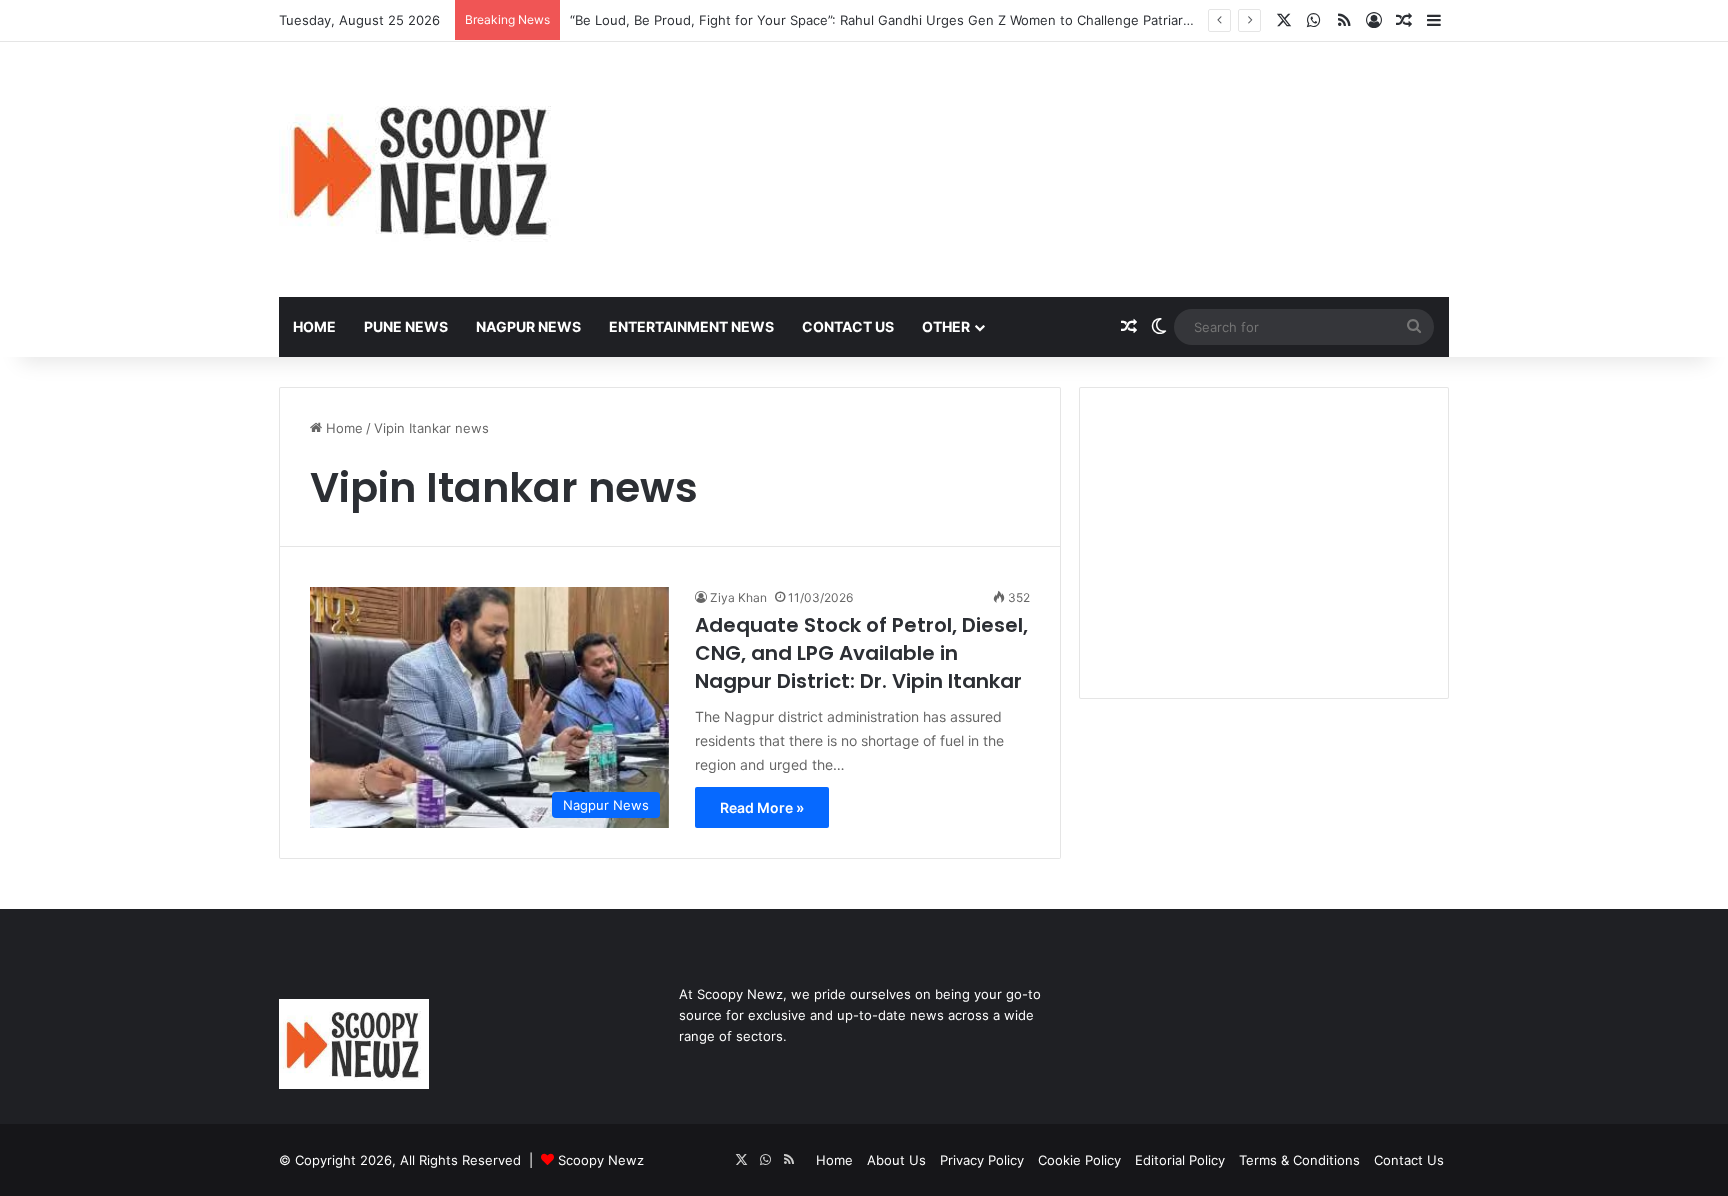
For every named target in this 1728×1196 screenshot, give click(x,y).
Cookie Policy (1079, 1160)
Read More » (762, 807)
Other (946, 326)
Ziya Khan (738, 597)
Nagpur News (528, 326)
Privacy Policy (982, 1160)
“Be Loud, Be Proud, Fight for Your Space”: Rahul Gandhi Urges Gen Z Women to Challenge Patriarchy (887, 20)
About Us (896, 1160)
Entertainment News (691, 326)
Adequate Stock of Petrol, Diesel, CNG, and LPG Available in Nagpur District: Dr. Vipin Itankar (861, 653)
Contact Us (848, 326)
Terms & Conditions (1299, 1160)
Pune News (406, 326)
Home (314, 326)
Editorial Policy (1180, 1160)
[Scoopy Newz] (423, 169)
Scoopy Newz (601, 1160)
